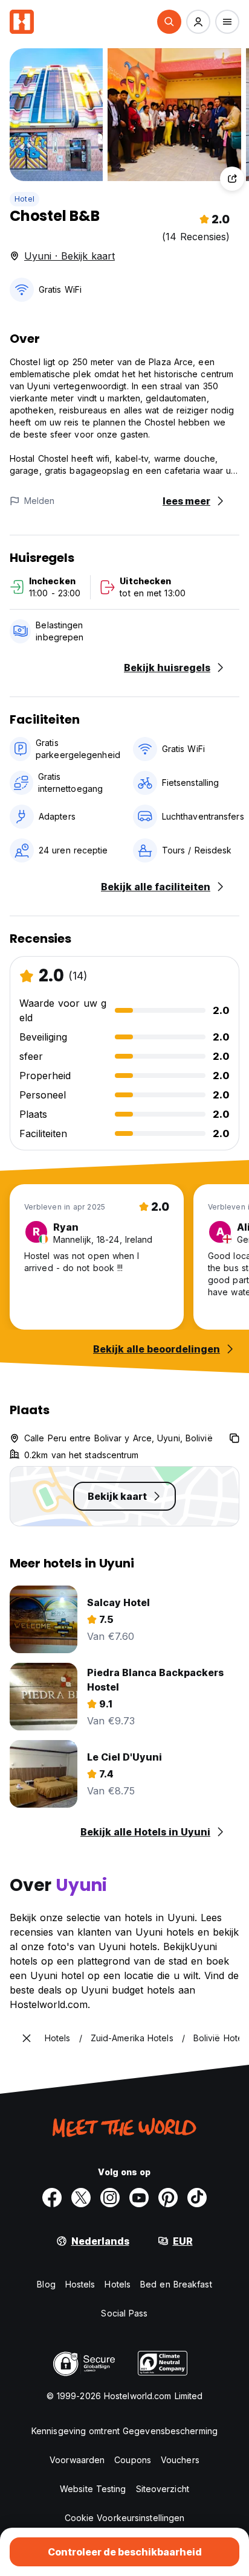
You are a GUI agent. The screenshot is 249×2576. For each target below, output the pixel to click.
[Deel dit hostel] (232, 179)
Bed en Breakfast (176, 2284)
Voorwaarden (77, 2460)
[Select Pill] (169, 22)
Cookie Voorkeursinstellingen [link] (125, 2518)
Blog (46, 2284)
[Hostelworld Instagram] (110, 2198)
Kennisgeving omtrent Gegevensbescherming (124, 2431)
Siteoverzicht (163, 2489)
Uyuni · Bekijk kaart (70, 256)
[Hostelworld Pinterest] (168, 2198)
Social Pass (124, 2313)
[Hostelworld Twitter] (81, 2198)
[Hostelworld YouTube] (139, 2198)
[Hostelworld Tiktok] (197, 2198)
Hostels (80, 2284)
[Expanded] (27, 2038)
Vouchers (180, 2460)
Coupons (133, 2460)
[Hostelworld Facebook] (52, 2198)
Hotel (24, 199)
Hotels (118, 2284)
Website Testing (93, 2489)
